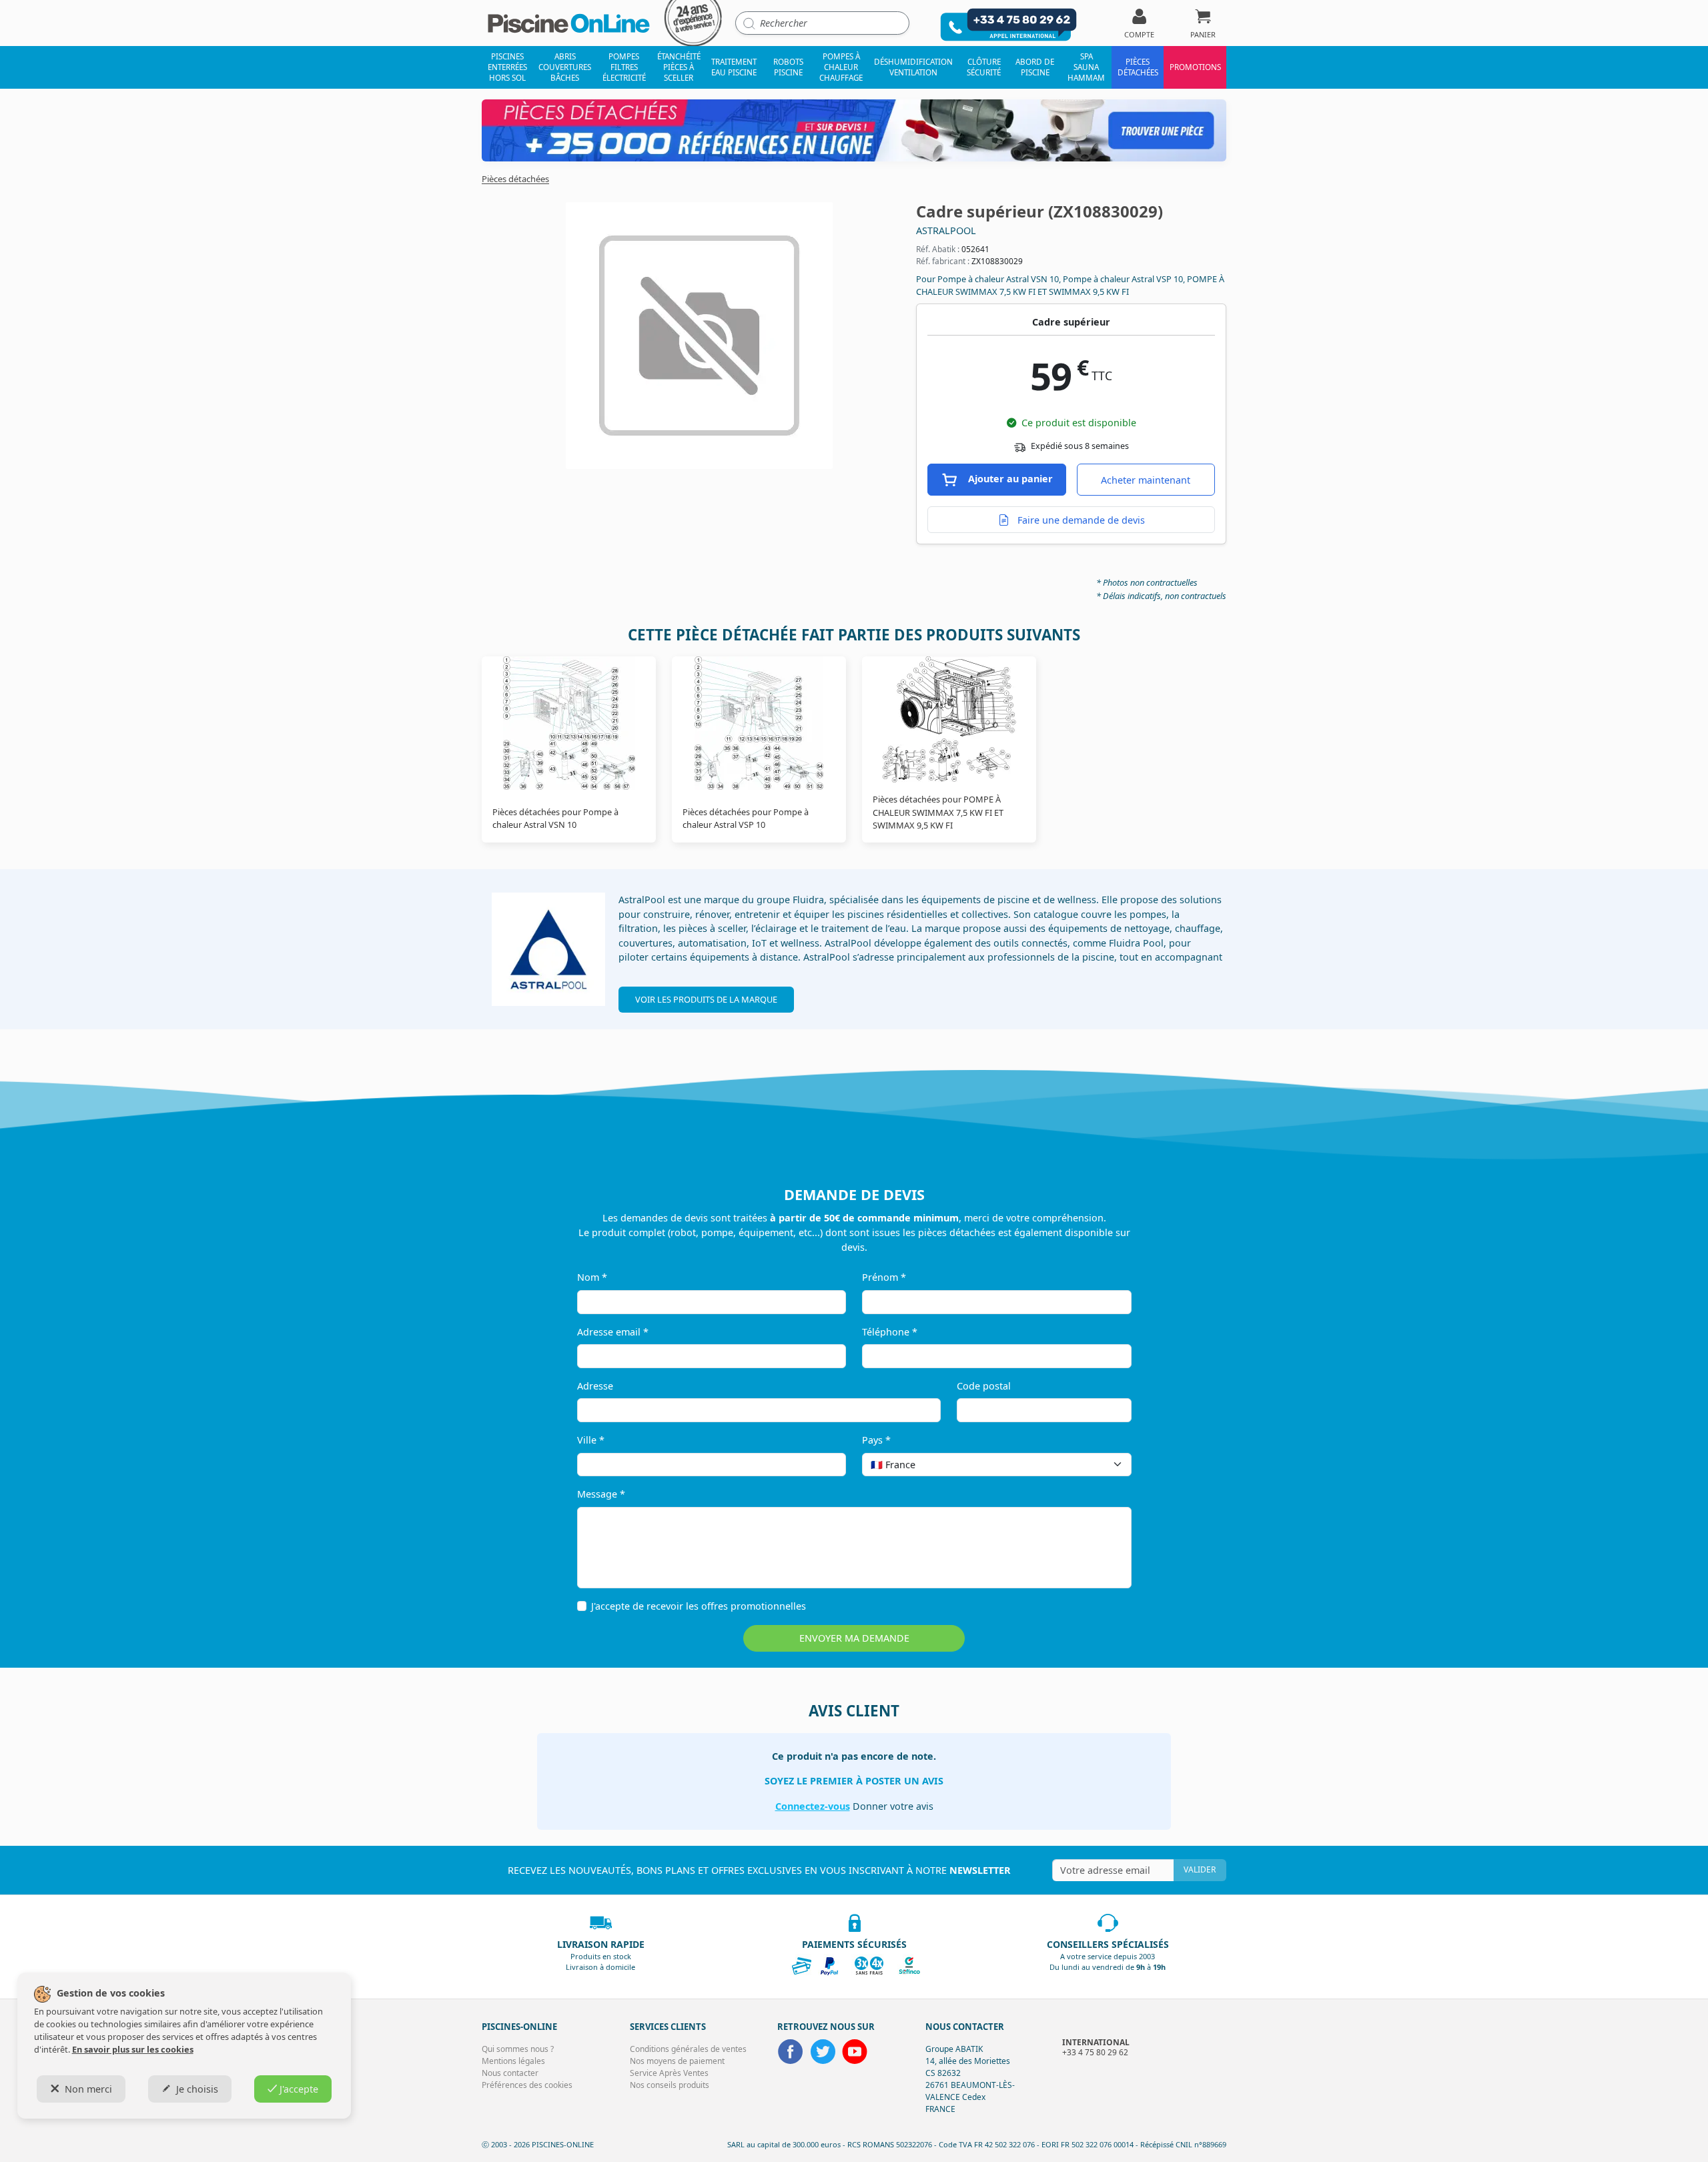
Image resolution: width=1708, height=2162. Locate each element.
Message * (601, 1494)
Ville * (591, 1440)
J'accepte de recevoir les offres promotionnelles (699, 1606)
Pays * (876, 1440)
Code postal (984, 1386)
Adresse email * (613, 1332)
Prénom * (884, 1277)
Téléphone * (890, 1332)
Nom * (592, 1277)
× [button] (1104, 1465)
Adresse (595, 1386)
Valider (1200, 1869)
